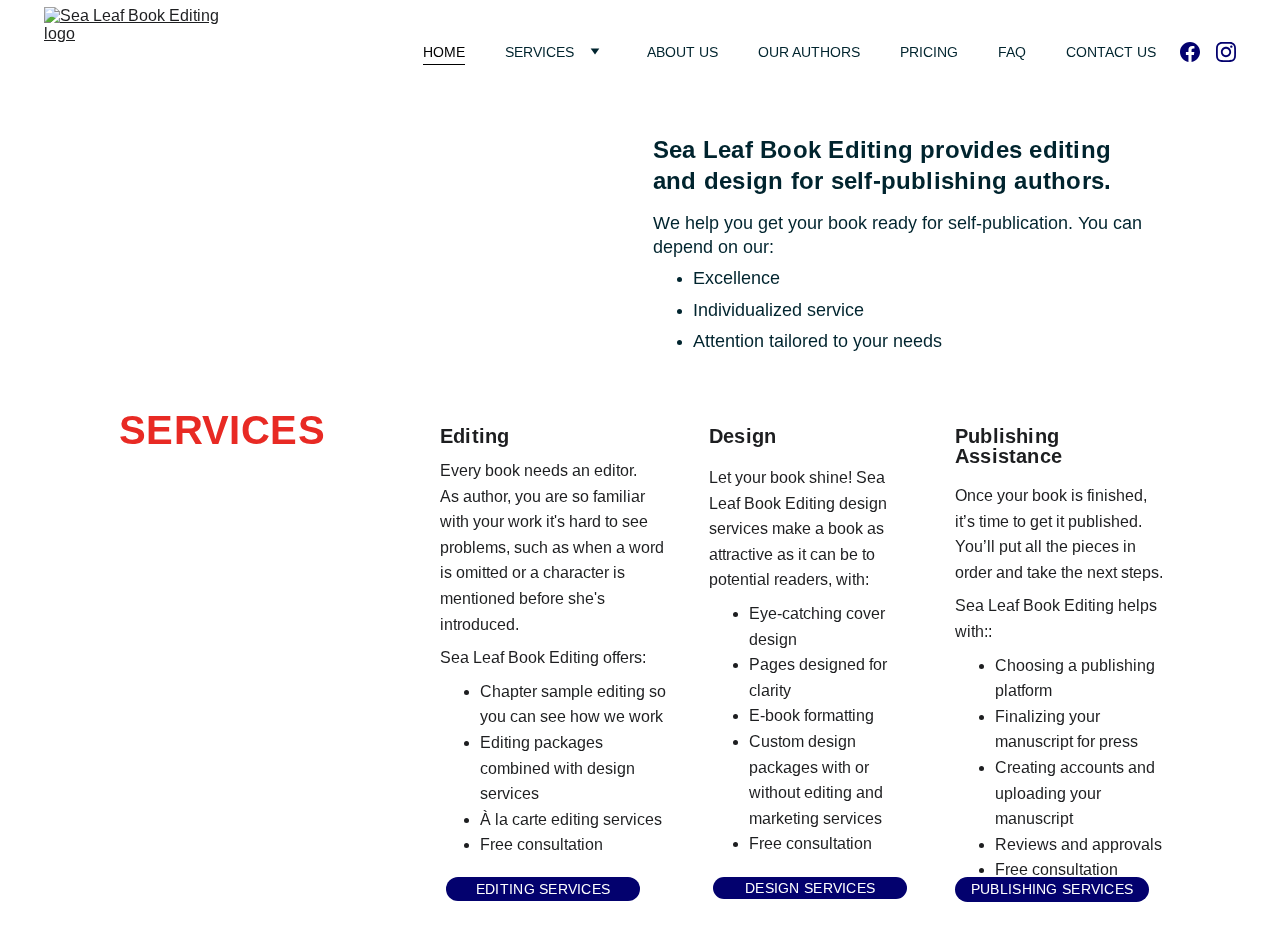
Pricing (929, 52)
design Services (810, 888)
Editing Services (543, 889)
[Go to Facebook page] (1198, 52)
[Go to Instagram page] (1226, 52)
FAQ (1012, 52)
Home (444, 52)
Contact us (1111, 52)
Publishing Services (1052, 889)
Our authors (809, 52)
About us (682, 52)
